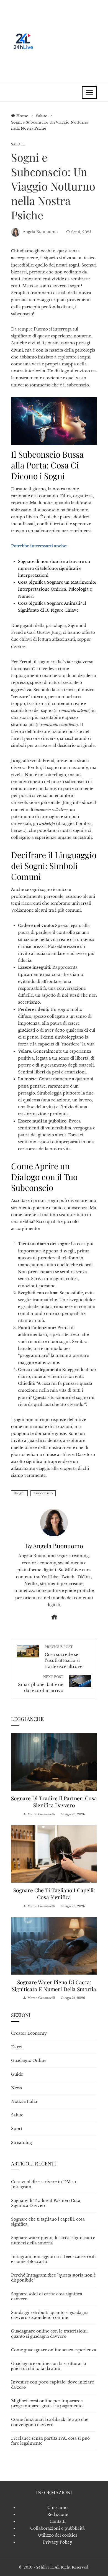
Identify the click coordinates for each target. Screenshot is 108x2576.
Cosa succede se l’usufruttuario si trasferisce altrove (64, 1657)
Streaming (21, 2142)
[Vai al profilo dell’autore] (54, 1522)
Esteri (17, 2047)
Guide (17, 2074)
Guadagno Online (29, 2060)
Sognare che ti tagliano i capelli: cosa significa (54, 1894)
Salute (18, 144)
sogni (20, 1493)
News (16, 2088)
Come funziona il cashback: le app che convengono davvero (50, 2422)
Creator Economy (29, 2033)
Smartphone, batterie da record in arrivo (41, 1684)
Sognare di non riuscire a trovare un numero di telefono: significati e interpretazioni (54, 568)
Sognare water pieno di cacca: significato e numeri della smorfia (54, 1986)
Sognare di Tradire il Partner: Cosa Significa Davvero (54, 1802)
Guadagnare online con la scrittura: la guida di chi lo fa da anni (49, 2366)
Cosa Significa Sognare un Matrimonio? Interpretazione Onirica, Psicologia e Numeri (57, 589)
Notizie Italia (24, 2101)
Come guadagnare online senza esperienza (54, 2350)
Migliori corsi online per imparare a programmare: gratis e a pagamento (47, 2403)
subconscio (44, 1493)
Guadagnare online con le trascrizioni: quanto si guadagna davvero (49, 2334)
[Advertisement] (66, 42)
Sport (17, 2129)
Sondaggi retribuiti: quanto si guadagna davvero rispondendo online (50, 2315)
